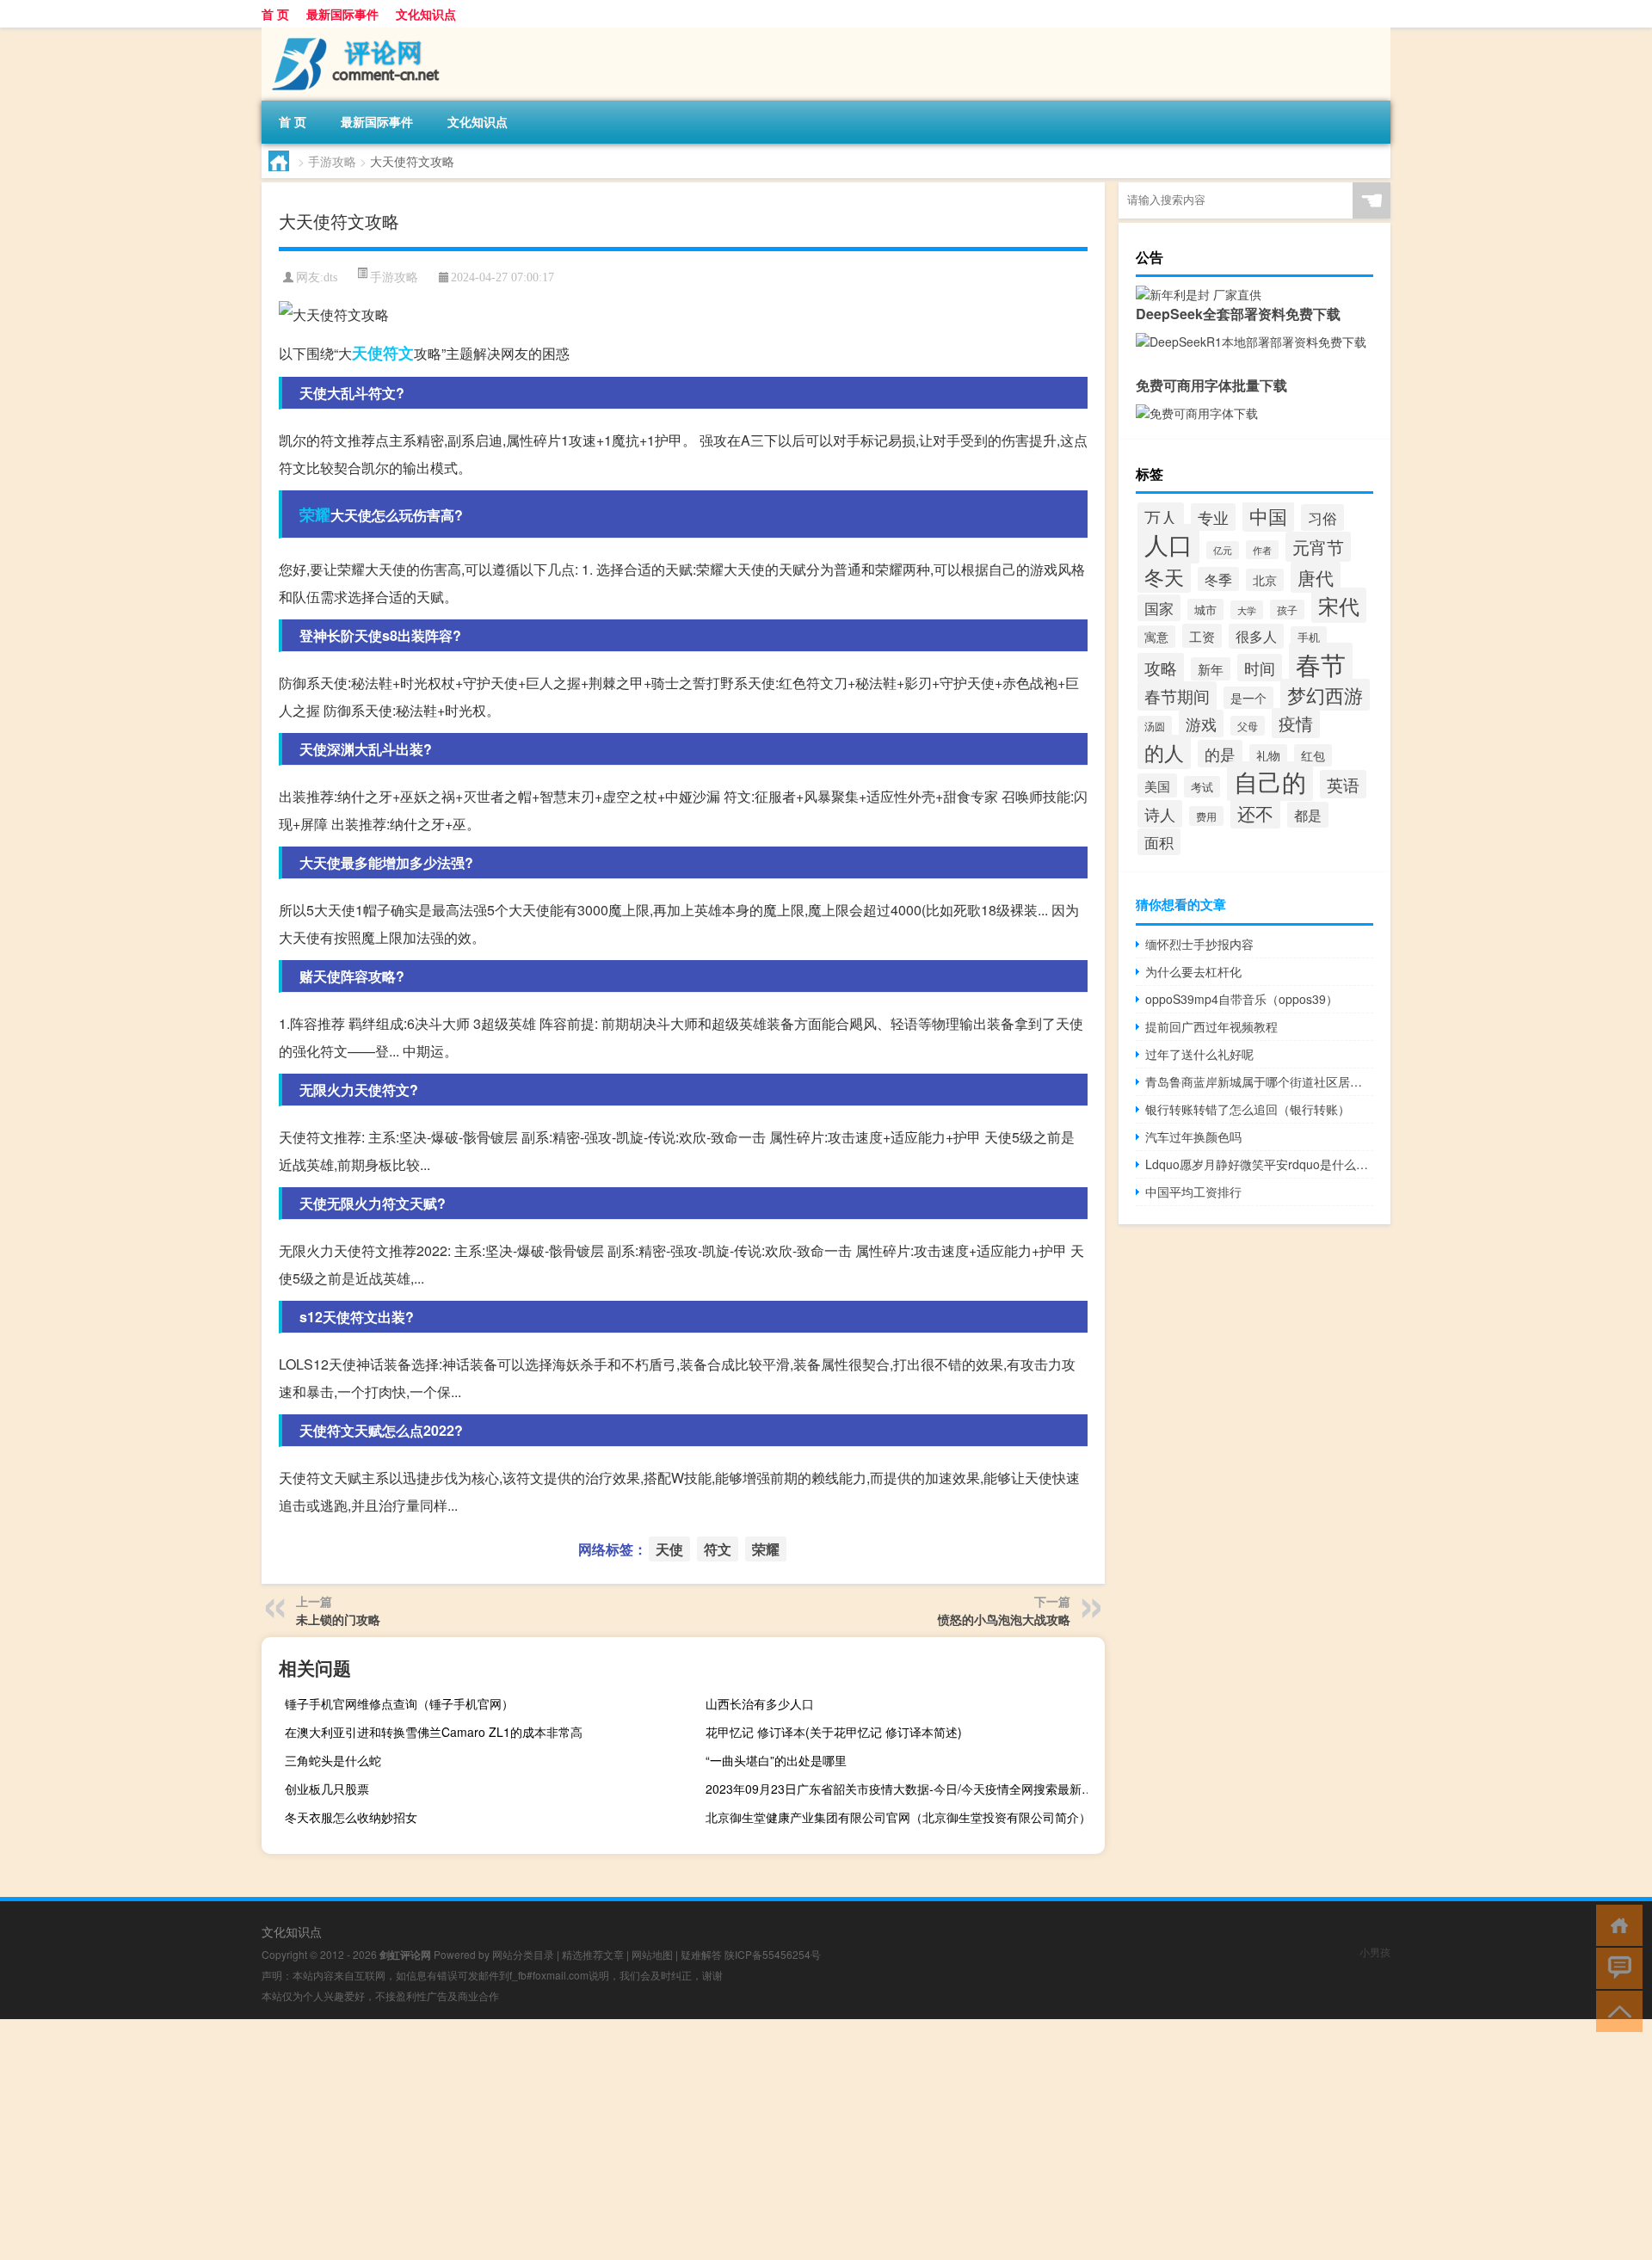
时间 (1260, 668)
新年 (1211, 669)
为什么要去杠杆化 (1193, 971)
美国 (1157, 785)
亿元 (1223, 550)
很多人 (1256, 636)
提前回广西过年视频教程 (1211, 1026)
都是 (1308, 815)
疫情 (1296, 723)
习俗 (1322, 517)
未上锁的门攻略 (338, 1619)
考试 (1202, 787)
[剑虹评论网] (352, 34)
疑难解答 (701, 1954)
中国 (1268, 515)
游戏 (1201, 724)
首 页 (275, 14)
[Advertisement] (516, 2140)
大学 (1247, 610)
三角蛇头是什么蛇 (333, 1760)
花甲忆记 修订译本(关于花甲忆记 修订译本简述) (834, 1732)
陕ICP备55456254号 (773, 1954)
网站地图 (652, 1954)
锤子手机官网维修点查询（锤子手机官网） (399, 1703)
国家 (1159, 608)
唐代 (1316, 577)
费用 (1206, 816)
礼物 (1268, 755)
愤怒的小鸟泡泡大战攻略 (1004, 1619)
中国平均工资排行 (1193, 1192)
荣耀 (315, 514)
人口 (1168, 544)
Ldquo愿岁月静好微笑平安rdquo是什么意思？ (1259, 1164)
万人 (1161, 517)
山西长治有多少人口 (760, 1703)
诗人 (1160, 814)
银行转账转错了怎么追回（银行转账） (1248, 1109)
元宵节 (1318, 547)
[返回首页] (1615, 1924)
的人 (1164, 752)
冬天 (1164, 576)
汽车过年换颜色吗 (1193, 1136)
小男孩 (1375, 1952)
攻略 (1161, 668)
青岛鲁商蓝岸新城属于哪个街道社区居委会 (1259, 1081)
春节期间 (1177, 696)
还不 (1255, 813)
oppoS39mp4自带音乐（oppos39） (1242, 999)
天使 (367, 353)
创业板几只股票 (327, 1789)
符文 (398, 353)
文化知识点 (426, 14)
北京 (1265, 580)
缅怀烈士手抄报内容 (1199, 944)
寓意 (1156, 637)
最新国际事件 (342, 14)
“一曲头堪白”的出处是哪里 (776, 1760)
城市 (1205, 610)
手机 (1309, 637)
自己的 (1270, 781)
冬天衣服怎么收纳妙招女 (351, 1817)
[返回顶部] (1615, 2010)
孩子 (1287, 610)
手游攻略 (332, 161)
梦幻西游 (1325, 695)
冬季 (1218, 579)
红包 (1313, 755)
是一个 (1248, 698)
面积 (1159, 842)
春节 (1321, 663)
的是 (1220, 754)
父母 (1248, 726)
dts (330, 277)
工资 (1202, 636)
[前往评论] (1615, 1967)
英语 (1343, 784)
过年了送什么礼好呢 (1199, 1054)
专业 (1213, 517)
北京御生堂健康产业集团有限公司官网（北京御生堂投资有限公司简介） (898, 1817)
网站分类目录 (523, 1954)
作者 (1262, 550)
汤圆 (1155, 726)
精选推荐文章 (593, 1954)
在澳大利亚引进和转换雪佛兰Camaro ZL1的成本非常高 (434, 1732)
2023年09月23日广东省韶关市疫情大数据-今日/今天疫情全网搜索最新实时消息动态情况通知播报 (903, 1789)
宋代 (1339, 605)
